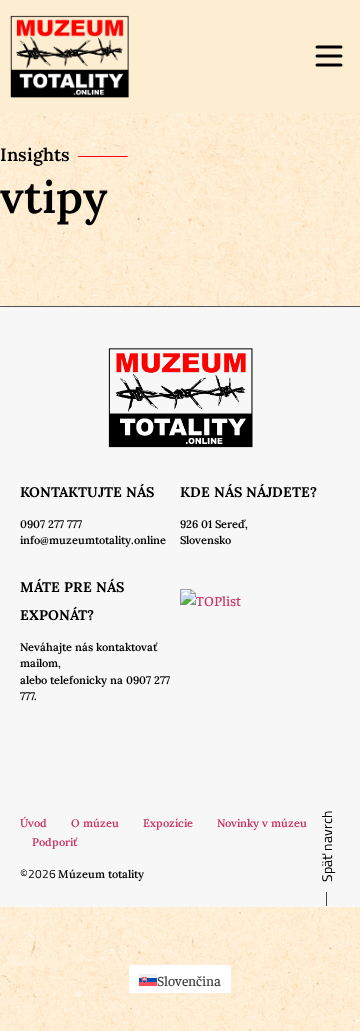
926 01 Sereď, (214, 524)
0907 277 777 (51, 524)
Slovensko (205, 540)
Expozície (168, 823)
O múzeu (95, 823)
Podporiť (54, 842)
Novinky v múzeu (262, 823)
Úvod (33, 823)
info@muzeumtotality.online (93, 540)
